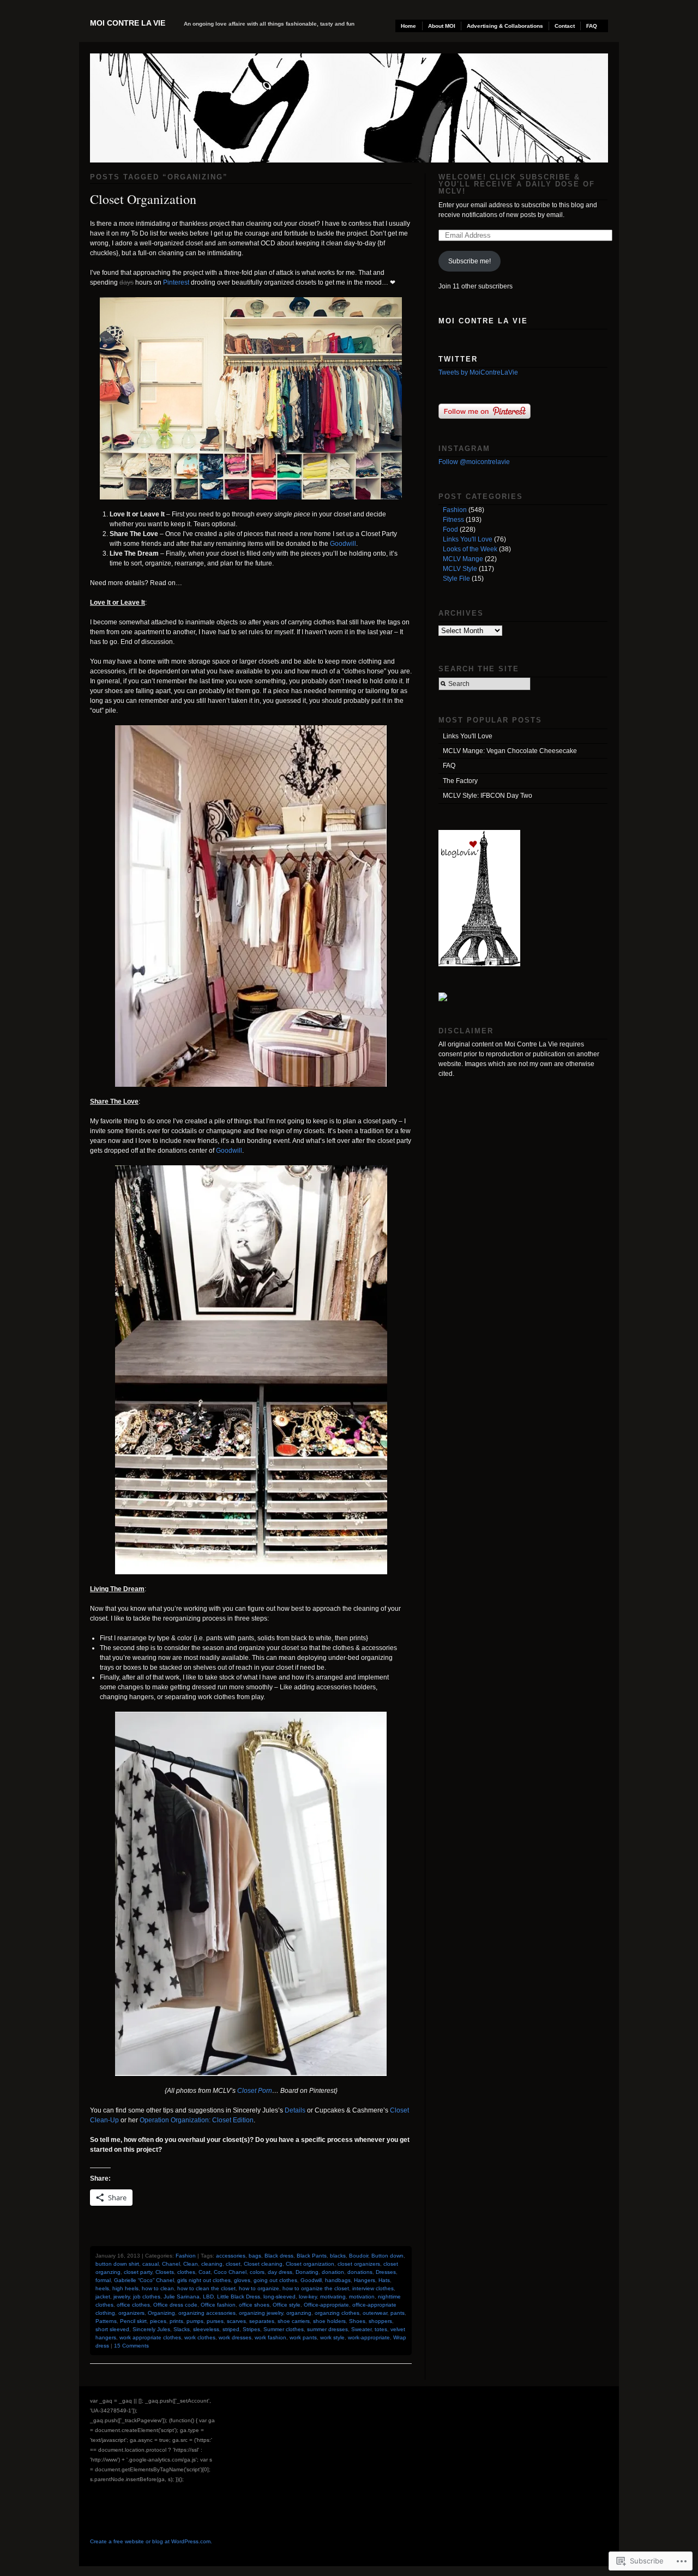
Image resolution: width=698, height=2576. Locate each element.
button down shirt (117, 2264)
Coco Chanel (230, 2272)
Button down (387, 2256)
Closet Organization (143, 199)
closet (233, 2264)
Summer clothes (284, 2329)
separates (262, 2321)
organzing (299, 2313)
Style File (456, 579)
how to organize (259, 2288)
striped (231, 2329)
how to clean (158, 2288)
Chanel (171, 2264)
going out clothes (275, 2280)
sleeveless (206, 2329)
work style (332, 2337)
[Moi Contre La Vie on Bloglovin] (479, 964)
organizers (131, 2313)
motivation (362, 2297)
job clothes (147, 2297)
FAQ (592, 26)
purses (215, 2321)
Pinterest (176, 282)
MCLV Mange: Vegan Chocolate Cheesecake (510, 751)
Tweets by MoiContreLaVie (478, 372)
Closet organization (310, 2264)
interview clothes (373, 2288)
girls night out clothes (204, 2280)
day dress (280, 2272)
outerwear (375, 2313)
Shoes (357, 2321)
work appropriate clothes (150, 2337)
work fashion (270, 2337)
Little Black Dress (239, 2297)
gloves (242, 2280)
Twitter (458, 359)
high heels (125, 2288)
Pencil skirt (133, 2321)
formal (103, 2280)
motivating (333, 2297)
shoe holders (329, 2321)
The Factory (460, 781)
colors (257, 2272)
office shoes (254, 2305)
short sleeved (112, 2329)
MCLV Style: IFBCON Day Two (488, 796)
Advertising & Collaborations (505, 26)
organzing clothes (337, 2313)
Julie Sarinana (182, 2297)
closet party (138, 2272)
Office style (287, 2305)
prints (176, 2321)
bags (255, 2256)
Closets (165, 2272)
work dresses (235, 2337)
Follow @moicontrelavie (474, 462)
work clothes (200, 2337)
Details (295, 2110)
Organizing (161, 2313)
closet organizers (359, 2264)
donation (333, 2272)
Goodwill (343, 544)
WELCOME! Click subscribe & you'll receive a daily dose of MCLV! (517, 184)
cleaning (212, 2264)
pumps (195, 2321)
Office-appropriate (326, 2305)
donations (360, 2272)
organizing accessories (207, 2313)
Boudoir (359, 2256)
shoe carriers (294, 2321)
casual (151, 2264)
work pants (303, 2337)
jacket (103, 2297)
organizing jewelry (261, 2313)
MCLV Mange (463, 559)
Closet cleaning (263, 2264)
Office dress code (175, 2305)
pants (398, 2313)
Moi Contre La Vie (128, 23)
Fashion (186, 2256)
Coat (204, 2272)
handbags (338, 2280)
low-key (308, 2297)
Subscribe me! (470, 261)
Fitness (453, 520)
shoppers (380, 2321)
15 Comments (131, 2346)
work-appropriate (369, 2337)
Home (408, 26)
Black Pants (312, 2256)
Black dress (279, 2256)
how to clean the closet (206, 2288)
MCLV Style (460, 569)
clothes (186, 2272)
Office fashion (218, 2305)
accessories (231, 2256)
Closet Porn (255, 2091)
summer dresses (327, 2329)
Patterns (106, 2321)
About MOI (442, 26)
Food (450, 529)
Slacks (182, 2329)
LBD (208, 2297)
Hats (384, 2280)
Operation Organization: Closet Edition (197, 2120)
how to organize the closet (316, 2288)
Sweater (361, 2329)
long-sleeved (279, 2297)
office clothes (133, 2305)
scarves (236, 2321)
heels (102, 2288)
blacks (338, 2256)
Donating (307, 2272)
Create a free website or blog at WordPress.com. (151, 2541)
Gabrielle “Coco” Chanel (144, 2280)
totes (381, 2329)
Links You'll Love (468, 539)
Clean (191, 2264)
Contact (565, 26)
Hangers (365, 2280)
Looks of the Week (470, 549)
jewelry (122, 2297)
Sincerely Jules (151, 2329)
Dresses (386, 2272)
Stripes (251, 2329)
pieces (158, 2321)
